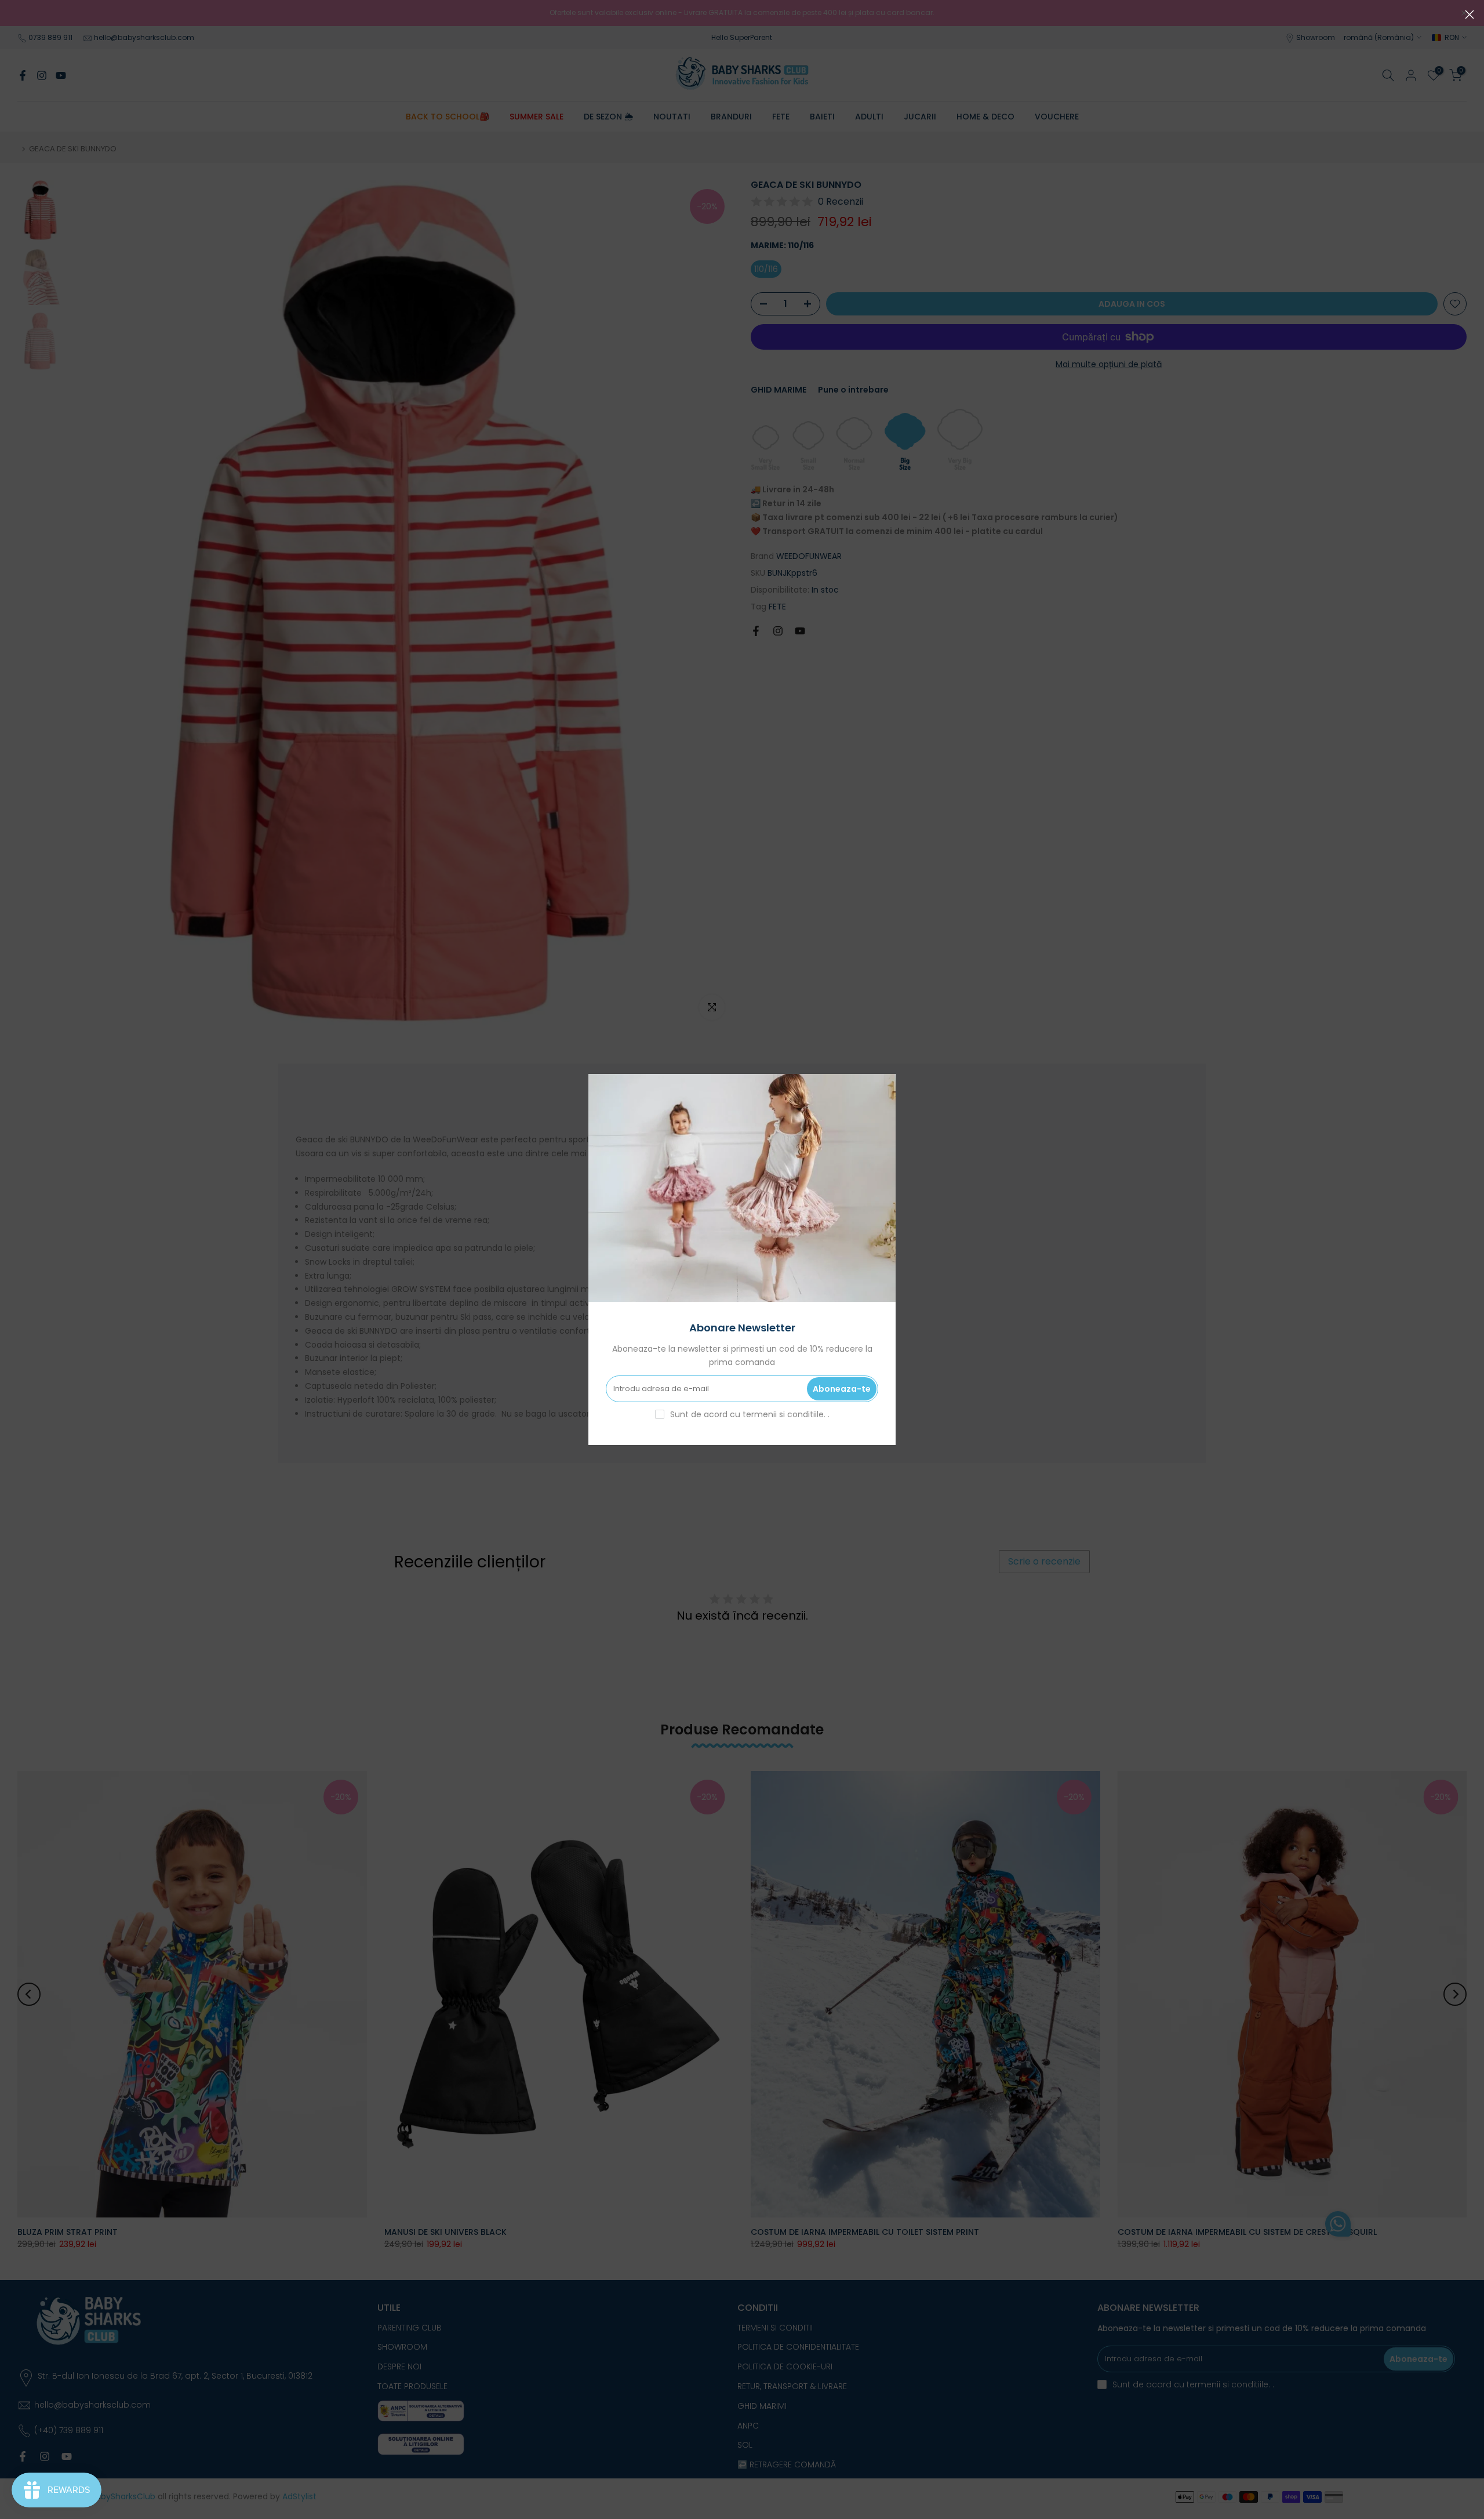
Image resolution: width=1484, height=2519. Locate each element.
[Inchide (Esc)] (1470, 14)
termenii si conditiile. (785, 1414)
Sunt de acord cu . (750, 1414)
